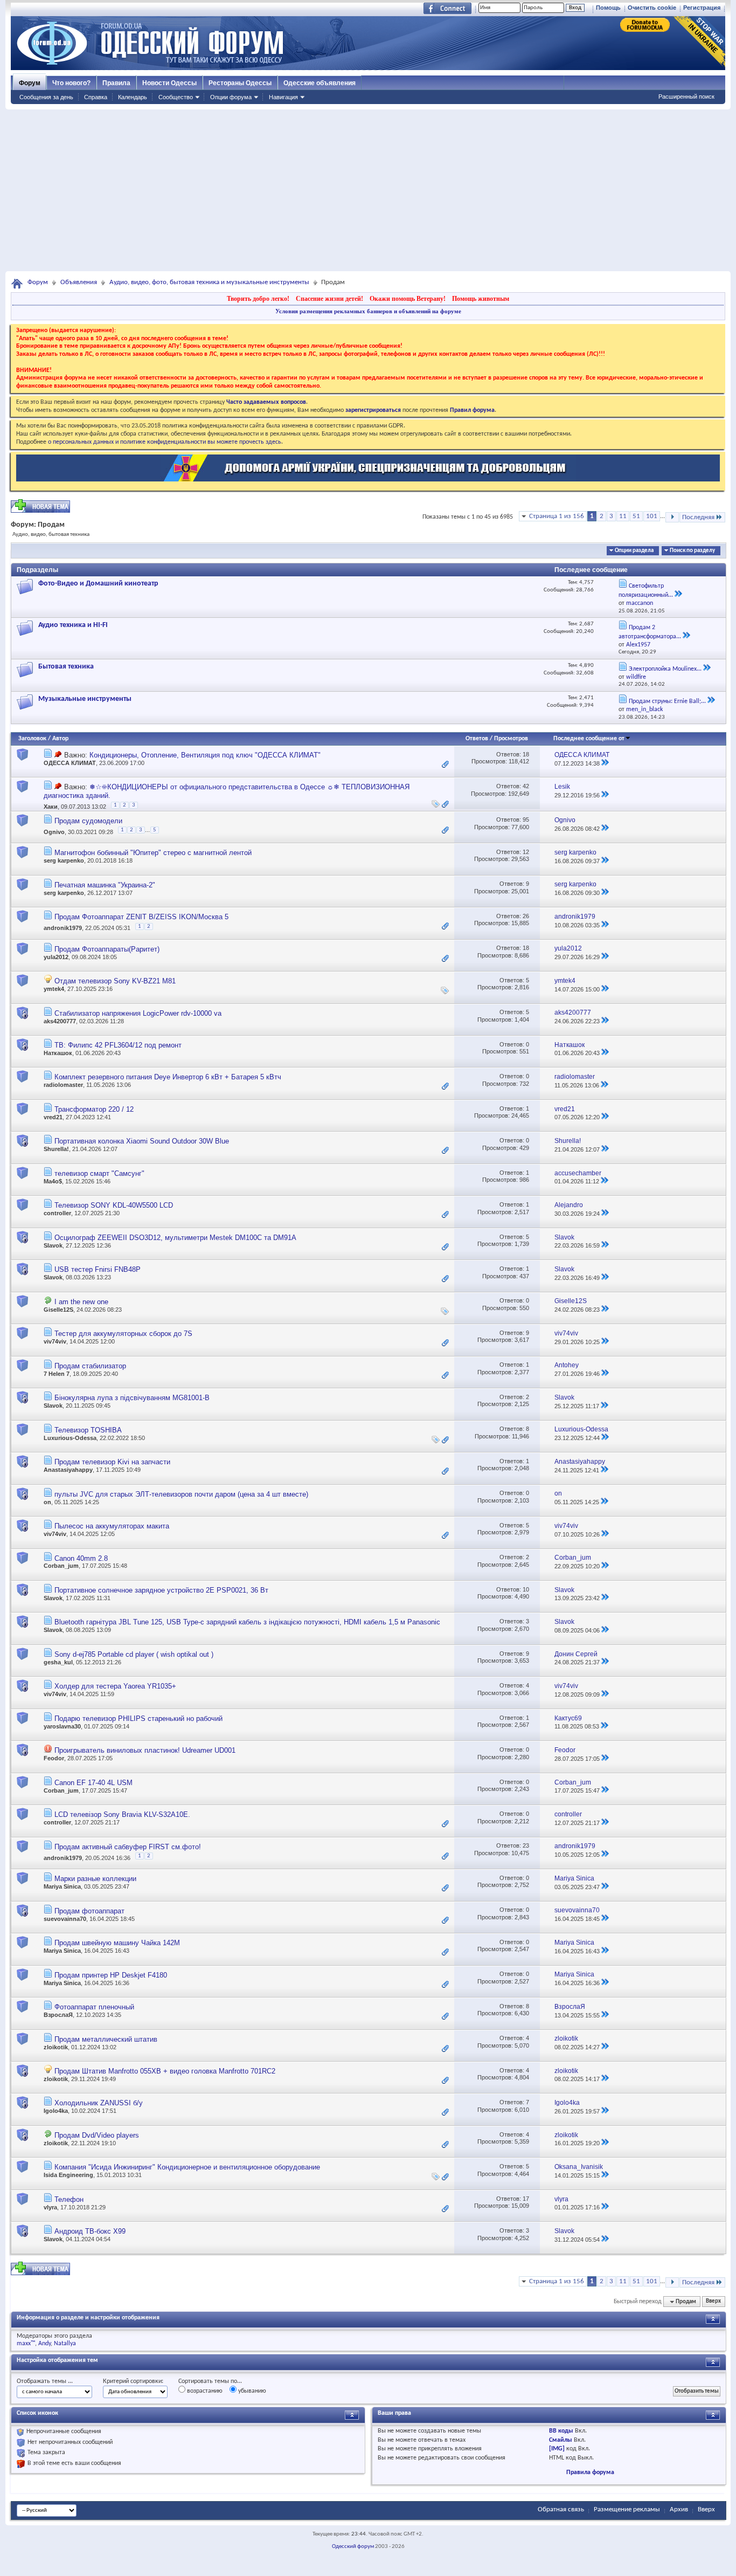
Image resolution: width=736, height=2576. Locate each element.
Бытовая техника (66, 667)
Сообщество (176, 97)
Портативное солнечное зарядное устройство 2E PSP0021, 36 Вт (161, 1590)
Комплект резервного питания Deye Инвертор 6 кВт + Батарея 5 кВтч (168, 1077)
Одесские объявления (320, 83)
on (47, 1502)
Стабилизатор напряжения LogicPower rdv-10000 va (138, 1013)
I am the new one (81, 1302)
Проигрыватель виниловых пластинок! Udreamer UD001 (145, 1750)
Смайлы (561, 2440)
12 (526, 852)
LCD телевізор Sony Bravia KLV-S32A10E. (122, 1814)
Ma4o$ (53, 1181)
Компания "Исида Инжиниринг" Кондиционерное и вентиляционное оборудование (187, 2167)
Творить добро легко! (258, 299)
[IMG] (557, 2449)
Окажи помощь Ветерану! (408, 299)
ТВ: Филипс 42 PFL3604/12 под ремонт (118, 1045)
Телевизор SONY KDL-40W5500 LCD (114, 1205)
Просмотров (511, 739)
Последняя (698, 517)
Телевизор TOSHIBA (88, 1430)
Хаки (51, 807)
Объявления (79, 282)
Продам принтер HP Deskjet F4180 (111, 1975)
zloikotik (56, 2047)
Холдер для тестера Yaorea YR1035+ (115, 1686)
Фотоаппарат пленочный (94, 2007)
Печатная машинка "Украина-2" (105, 885)
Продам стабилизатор (90, 1366)
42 (526, 786)
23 (526, 1845)
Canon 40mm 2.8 (81, 1558)
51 (636, 516)
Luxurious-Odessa (70, 1438)
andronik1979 (63, 928)
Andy (44, 2344)
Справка (96, 97)
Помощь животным (481, 299)
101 (652, 516)
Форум (30, 83)
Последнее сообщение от (589, 739)
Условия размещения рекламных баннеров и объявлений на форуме (368, 311)
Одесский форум (353, 2547)
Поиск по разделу (692, 551)
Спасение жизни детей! (329, 299)
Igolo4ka (56, 2111)
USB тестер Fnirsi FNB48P (98, 1269)
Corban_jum (61, 1566)
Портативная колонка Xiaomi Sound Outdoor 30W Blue (142, 1141)
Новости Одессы (169, 83)
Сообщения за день (46, 97)
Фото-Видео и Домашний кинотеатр (98, 584)
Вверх (713, 2302)
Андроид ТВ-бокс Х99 (90, 2231)
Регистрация (702, 8)
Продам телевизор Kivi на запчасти (112, 1462)
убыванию (251, 2391)
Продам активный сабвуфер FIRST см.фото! (128, 1847)
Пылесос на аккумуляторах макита (112, 1526)
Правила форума (590, 2472)
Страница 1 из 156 (557, 516)
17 (526, 2199)
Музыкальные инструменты (85, 699)
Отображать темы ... (45, 2381)
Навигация (283, 97)
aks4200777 (60, 1021)
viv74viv (55, 1341)
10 (526, 1589)
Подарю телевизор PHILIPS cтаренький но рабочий (138, 1719)
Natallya (65, 2344)
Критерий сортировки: (133, 2381)
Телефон (69, 2199)
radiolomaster (63, 1085)
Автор (60, 739)
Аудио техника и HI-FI (73, 625)
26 (526, 916)
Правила (116, 83)
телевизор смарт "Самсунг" (99, 1173)
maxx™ (26, 2344)
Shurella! (56, 1149)
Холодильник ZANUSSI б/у (99, 2103)
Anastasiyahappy (68, 1470)
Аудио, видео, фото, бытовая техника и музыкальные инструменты (209, 282)
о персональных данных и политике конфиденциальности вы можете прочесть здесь (165, 442)
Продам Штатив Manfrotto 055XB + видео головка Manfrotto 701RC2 (165, 2071)
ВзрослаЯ (58, 2015)
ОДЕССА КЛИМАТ (70, 763)
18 (526, 754)
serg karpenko (64, 860)
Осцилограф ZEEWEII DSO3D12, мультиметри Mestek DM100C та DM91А (175, 1238)
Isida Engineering (68, 2175)
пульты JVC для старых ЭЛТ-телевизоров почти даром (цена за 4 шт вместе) (181, 1494)
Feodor (54, 1758)
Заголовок (32, 739)
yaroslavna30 (62, 1726)
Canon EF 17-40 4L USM (93, 1783)
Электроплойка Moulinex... (665, 669)
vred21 (53, 1117)
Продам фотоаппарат (89, 1911)
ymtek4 (54, 989)
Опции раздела (634, 551)
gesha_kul (58, 1662)
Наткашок (58, 1053)
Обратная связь (561, 2509)
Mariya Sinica (62, 1886)
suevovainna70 (65, 1919)
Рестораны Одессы (240, 83)
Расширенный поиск (686, 97)
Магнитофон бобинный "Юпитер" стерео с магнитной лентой (153, 853)
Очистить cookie (652, 8)
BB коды (561, 2431)
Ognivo (54, 832)
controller (57, 1213)
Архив (679, 2509)
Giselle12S (58, 1310)
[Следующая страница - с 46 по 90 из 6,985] (672, 517)
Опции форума (231, 97)
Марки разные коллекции (95, 1879)
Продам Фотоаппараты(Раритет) (107, 949)
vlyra (50, 2207)
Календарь (133, 97)
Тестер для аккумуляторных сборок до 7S (123, 1334)
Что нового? (71, 83)
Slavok (53, 1245)
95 (526, 819)
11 (623, 516)
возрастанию (204, 2391)
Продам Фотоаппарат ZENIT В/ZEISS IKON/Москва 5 (141, 917)
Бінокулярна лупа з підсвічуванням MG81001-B (132, 1398)
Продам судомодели (88, 821)
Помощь (608, 8)
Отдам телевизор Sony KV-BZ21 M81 (115, 981)
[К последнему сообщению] (605, 763)
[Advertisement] (368, 190)
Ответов (477, 739)
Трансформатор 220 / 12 (94, 1109)
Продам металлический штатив (106, 2039)
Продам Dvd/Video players (97, 2135)
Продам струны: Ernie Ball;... (667, 701)
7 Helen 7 (57, 1374)
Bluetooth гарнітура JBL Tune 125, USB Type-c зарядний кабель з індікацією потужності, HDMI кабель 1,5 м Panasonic (247, 1622)
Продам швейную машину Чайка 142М (117, 1943)
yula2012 (56, 957)
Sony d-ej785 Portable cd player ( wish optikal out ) (134, 1654)
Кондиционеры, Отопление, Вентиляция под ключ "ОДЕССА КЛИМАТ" (205, 755)
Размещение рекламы (627, 2509)
